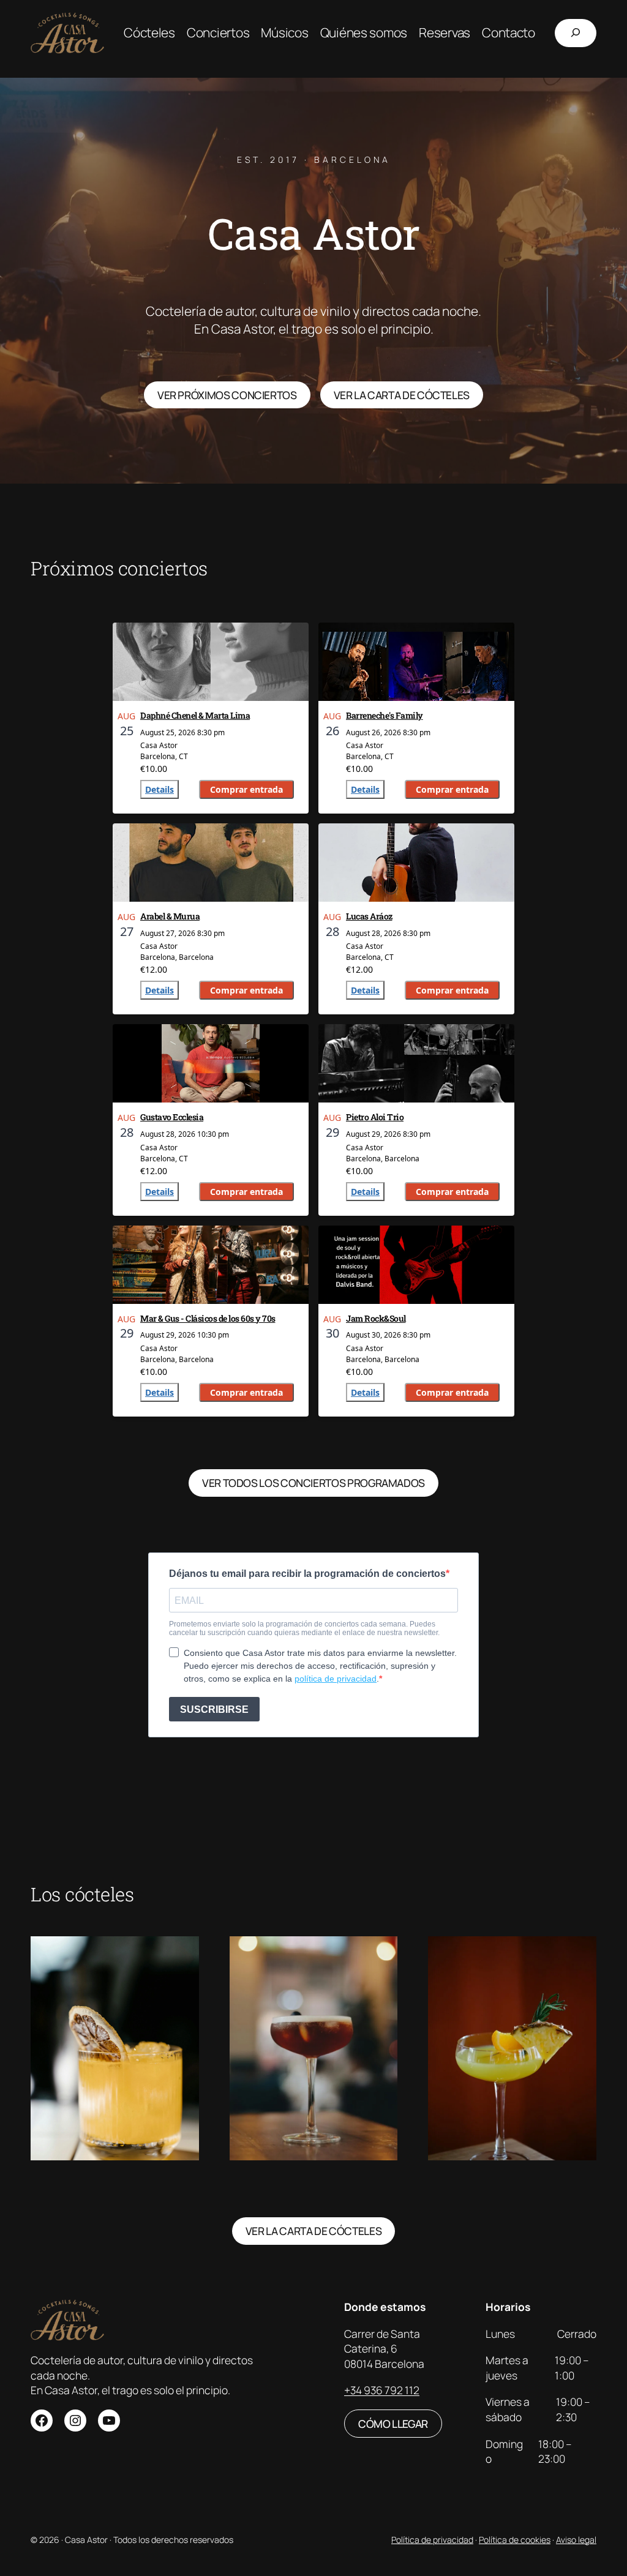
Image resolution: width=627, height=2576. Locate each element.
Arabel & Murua (170, 916)
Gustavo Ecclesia (172, 1117)
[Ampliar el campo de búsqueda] (576, 33)
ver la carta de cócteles (402, 395)
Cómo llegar (393, 2424)
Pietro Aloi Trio (375, 1117)
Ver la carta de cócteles (313, 2231)
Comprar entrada (246, 789)
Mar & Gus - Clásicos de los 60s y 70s (208, 1318)
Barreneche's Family (385, 715)
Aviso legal (576, 2540)
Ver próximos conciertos (227, 395)
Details (160, 789)
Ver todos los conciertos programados (313, 1483)
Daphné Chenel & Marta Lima (195, 715)
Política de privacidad (432, 2540)
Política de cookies (515, 2540)
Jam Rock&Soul (376, 1318)
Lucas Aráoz (369, 916)
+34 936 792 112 (382, 2390)
